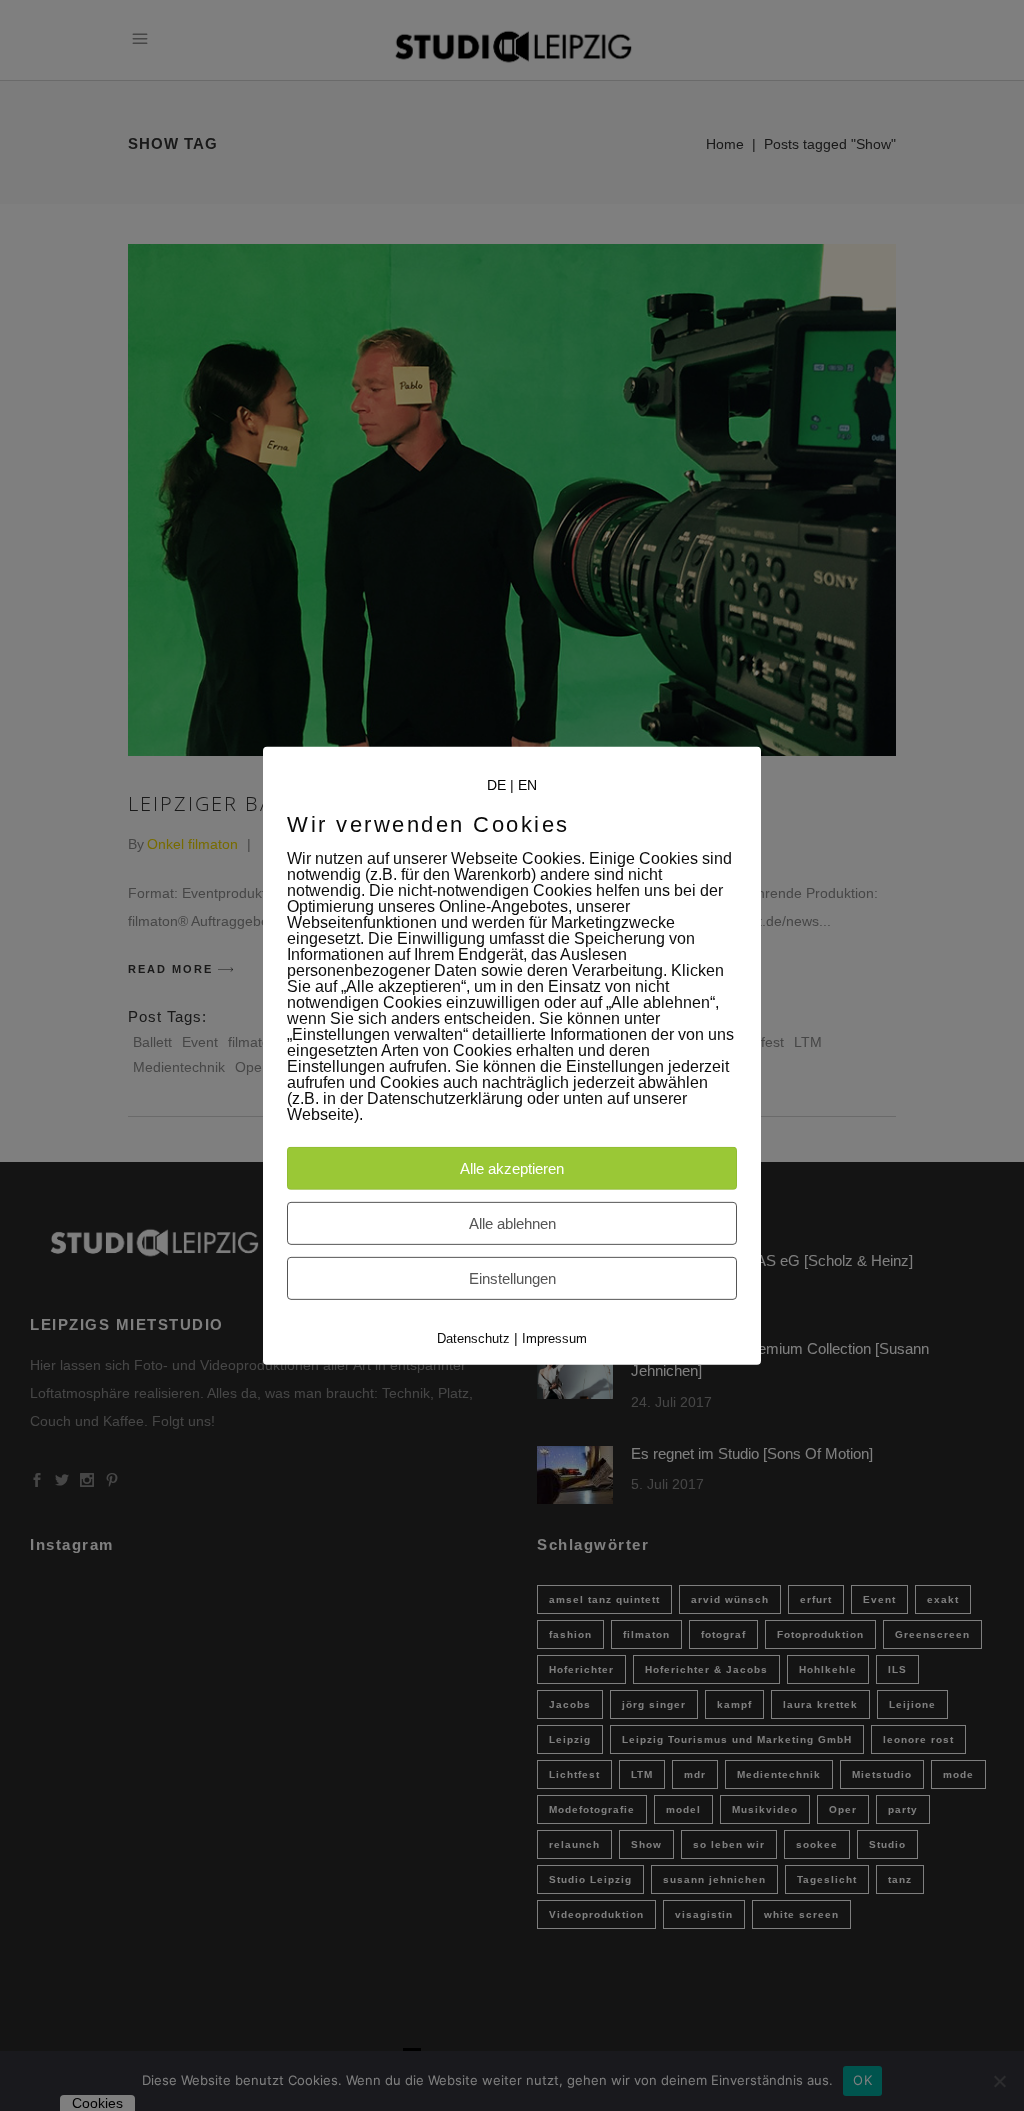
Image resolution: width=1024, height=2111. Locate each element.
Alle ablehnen (512, 1223)
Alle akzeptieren (512, 1168)
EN (527, 784)
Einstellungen (512, 1278)
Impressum (554, 1338)
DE (496, 784)
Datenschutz (473, 1338)
